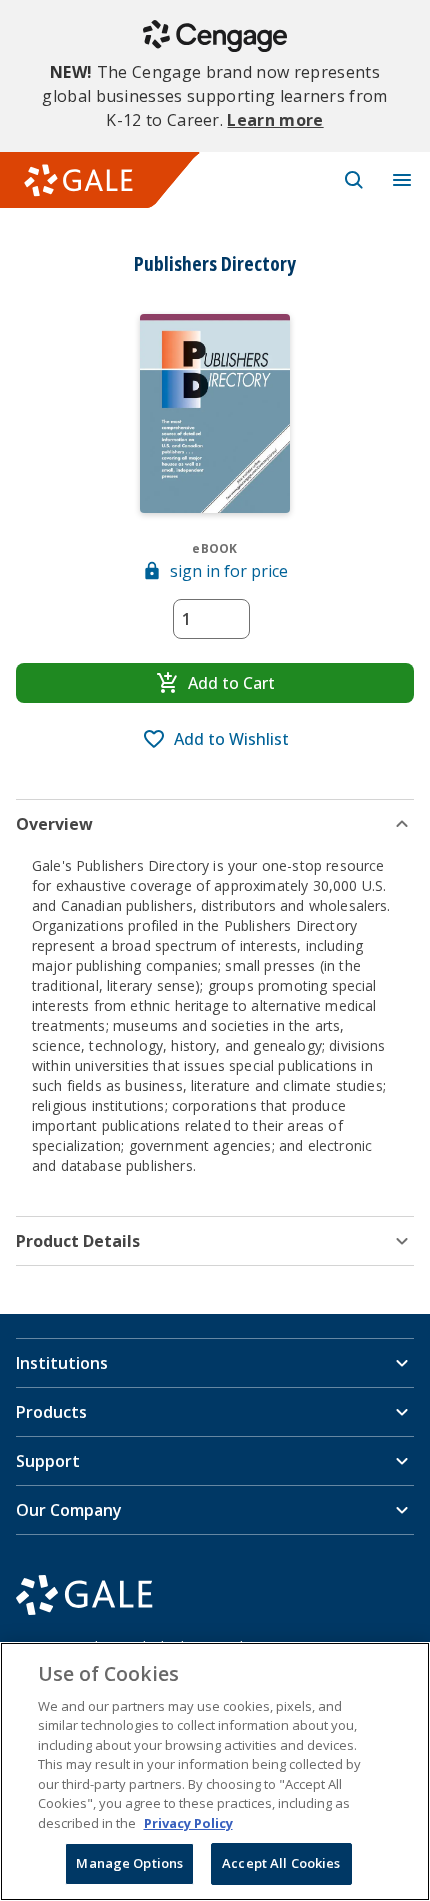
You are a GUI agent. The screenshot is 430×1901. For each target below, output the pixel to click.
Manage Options (129, 1863)
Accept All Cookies (281, 1863)
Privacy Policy (188, 1823)
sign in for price (229, 571)
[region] (215, 1771)
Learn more (275, 120)
